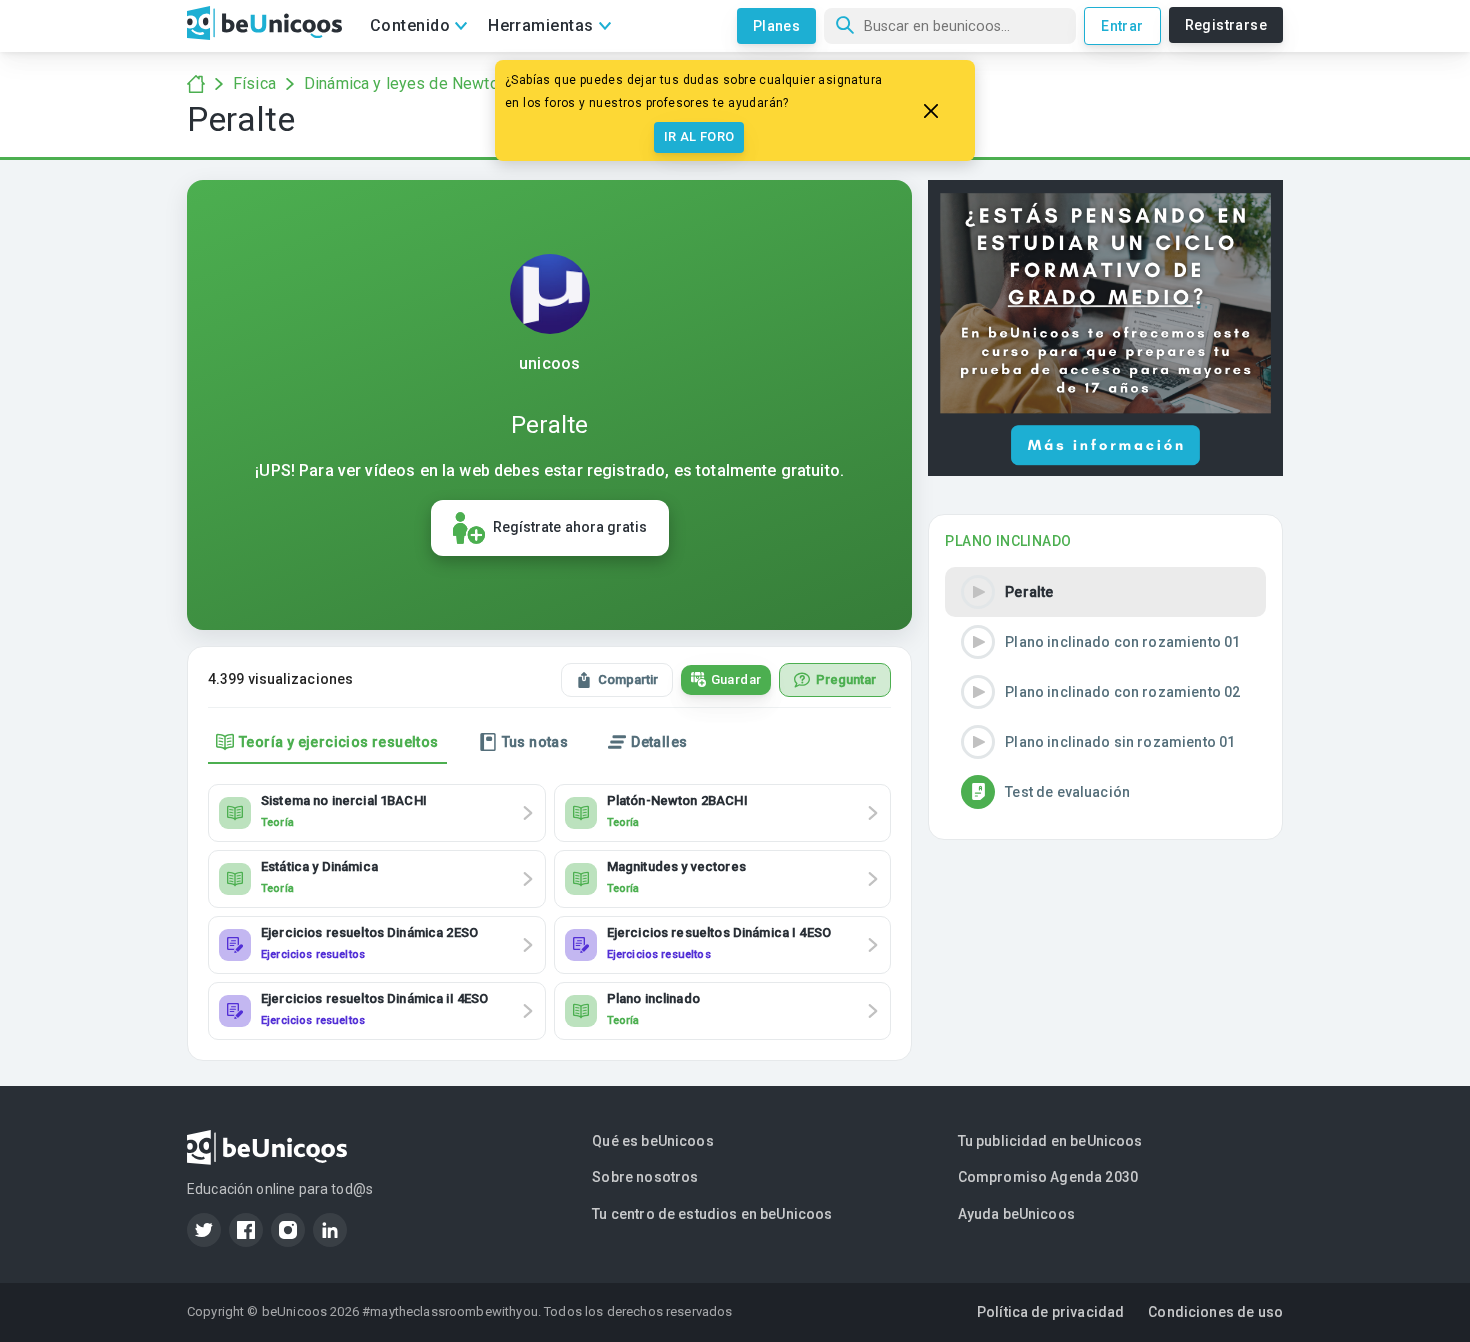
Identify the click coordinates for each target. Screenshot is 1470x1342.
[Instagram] (288, 1230)
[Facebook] (246, 1230)
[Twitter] (204, 1230)
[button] (1105, 592)
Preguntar (846, 679)
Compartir (628, 679)
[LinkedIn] (330, 1230)
